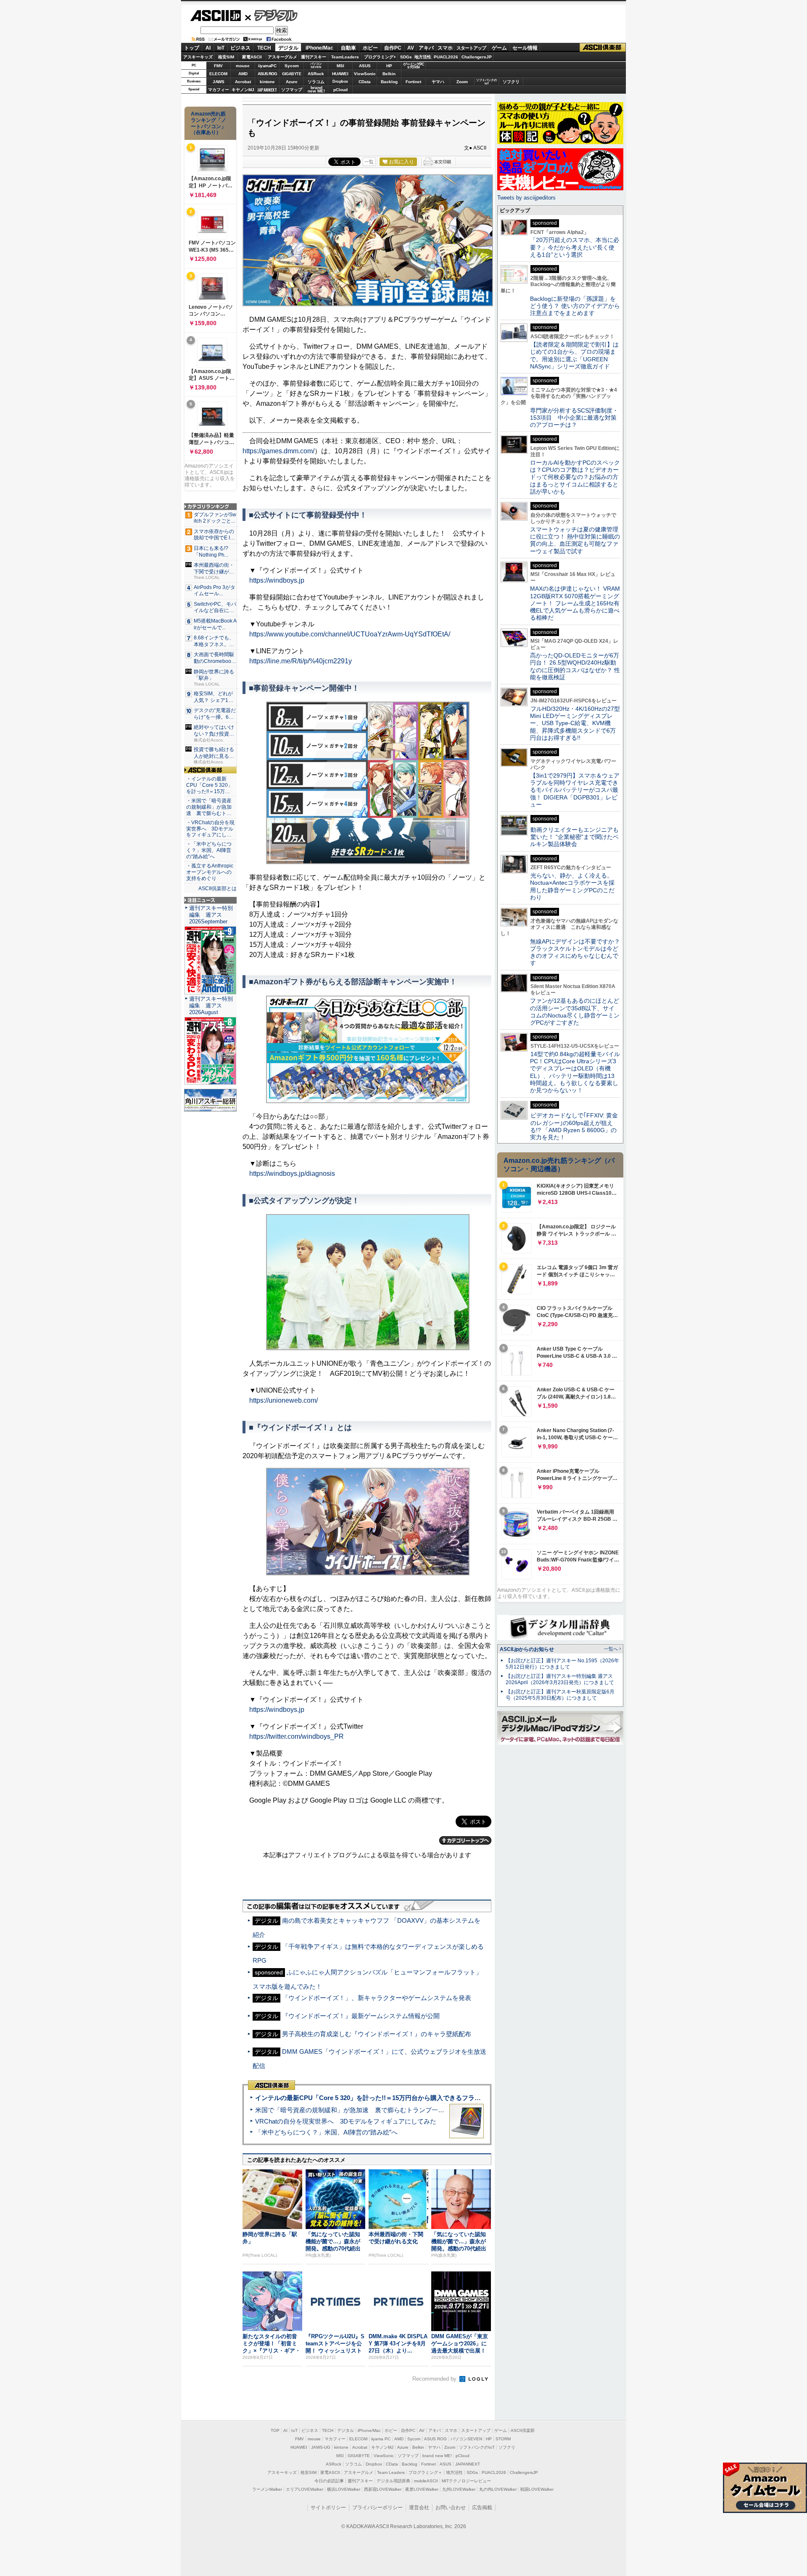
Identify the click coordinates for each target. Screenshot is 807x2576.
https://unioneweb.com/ (284, 1400)
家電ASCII (252, 57)
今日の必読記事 (329, 2481)
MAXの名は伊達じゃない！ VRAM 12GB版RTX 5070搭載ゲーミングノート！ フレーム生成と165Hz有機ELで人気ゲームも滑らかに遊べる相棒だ (575, 603)
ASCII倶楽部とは (218, 888)
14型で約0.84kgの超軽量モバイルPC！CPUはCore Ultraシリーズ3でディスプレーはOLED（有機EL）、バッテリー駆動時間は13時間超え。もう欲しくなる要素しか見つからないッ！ (575, 1072)
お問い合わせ (451, 2508)
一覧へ (611, 1649)
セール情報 (525, 48)
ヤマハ (438, 82)
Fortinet (413, 82)
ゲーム (499, 48)
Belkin (389, 74)
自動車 (348, 48)
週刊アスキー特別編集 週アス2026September (211, 915)
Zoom (462, 82)
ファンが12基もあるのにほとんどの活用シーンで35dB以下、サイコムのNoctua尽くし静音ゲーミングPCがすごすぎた (575, 1012)
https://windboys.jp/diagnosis (292, 1174)
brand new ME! (437, 2456)
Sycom (292, 66)
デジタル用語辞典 (393, 2481)
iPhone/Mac (319, 48)
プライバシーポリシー (377, 2508)
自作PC (393, 48)
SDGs (406, 57)
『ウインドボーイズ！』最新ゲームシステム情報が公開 (361, 2016)
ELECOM (218, 74)
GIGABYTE (291, 74)
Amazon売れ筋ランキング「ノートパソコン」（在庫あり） (208, 123)
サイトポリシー (328, 2508)
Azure (292, 82)
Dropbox (340, 81)
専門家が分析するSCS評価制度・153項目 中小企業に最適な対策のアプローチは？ (574, 418)
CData (365, 82)
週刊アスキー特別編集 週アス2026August (211, 1005)
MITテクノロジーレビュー (466, 2481)
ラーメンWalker (267, 2489)
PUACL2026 (446, 57)
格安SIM (226, 57)
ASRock (316, 74)
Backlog (389, 82)
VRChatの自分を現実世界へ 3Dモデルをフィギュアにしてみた (346, 2121)
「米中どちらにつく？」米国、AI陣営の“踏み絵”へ (326, 2132)
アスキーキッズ (198, 57)
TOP (275, 2430)
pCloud (340, 90)
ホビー (370, 48)
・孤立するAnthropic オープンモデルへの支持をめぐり (210, 872)
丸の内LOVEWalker (498, 2489)
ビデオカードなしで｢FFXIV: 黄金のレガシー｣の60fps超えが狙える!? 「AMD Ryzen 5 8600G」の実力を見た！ (574, 1126)
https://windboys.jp (277, 580)
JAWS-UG (321, 2447)
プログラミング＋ (425, 2472)
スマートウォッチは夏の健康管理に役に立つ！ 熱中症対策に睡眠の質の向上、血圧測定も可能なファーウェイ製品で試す (575, 540)
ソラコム (316, 82)
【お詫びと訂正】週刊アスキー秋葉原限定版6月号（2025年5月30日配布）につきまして (560, 1695)
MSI (340, 66)
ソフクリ (511, 82)
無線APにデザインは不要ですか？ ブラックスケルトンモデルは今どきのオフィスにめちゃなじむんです (578, 952)
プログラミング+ (380, 57)
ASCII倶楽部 (603, 48)
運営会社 (419, 2508)
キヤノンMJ (243, 90)
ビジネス (240, 48)
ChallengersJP (477, 57)
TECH (264, 48)
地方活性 (423, 57)
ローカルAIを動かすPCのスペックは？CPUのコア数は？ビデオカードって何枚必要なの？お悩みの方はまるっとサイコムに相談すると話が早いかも (575, 477)
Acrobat (243, 82)
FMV (218, 66)
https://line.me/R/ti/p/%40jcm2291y (301, 661)
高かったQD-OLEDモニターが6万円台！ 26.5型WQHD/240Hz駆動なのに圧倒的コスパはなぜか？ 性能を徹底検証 (575, 666)
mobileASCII (426, 2481)
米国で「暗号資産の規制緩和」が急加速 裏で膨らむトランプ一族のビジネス (365, 2110)
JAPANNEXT (267, 90)
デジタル (271, 15)
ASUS (365, 66)
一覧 (369, 162)
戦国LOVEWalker (537, 2489)
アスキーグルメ (282, 57)
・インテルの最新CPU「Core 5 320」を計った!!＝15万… (210, 785)
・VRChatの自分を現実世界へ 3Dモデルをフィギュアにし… (210, 829)
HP (389, 66)
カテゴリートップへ (465, 1840)
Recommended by (435, 2379)
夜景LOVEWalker (422, 2489)
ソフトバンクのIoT (487, 82)
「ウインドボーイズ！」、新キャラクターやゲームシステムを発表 (377, 1998)
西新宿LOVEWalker (383, 2489)
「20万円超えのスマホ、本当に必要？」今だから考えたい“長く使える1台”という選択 (575, 247)
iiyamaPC (267, 66)
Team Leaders (391, 2472)
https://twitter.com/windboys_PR (297, 1736)
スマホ (445, 48)
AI (208, 48)
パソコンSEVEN (316, 65)
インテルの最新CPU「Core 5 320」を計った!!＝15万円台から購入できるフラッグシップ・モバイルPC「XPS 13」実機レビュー (436, 2098)
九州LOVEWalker (459, 2489)
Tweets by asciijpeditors (526, 198)
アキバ (426, 48)
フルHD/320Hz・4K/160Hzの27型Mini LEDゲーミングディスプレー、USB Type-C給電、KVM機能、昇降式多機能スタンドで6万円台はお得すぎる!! (575, 723)
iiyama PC (381, 2439)
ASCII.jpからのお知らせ (527, 1649)
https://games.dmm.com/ (278, 451)
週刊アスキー (314, 57)
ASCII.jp (215, 16)
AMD (243, 74)
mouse (243, 66)
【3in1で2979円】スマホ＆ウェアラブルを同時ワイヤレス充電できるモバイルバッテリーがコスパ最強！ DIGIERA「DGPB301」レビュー (575, 790)
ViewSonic (365, 74)
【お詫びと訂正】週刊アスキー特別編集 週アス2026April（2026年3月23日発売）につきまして (560, 1679)
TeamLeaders (345, 57)
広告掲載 (482, 2508)
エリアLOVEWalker (305, 2489)
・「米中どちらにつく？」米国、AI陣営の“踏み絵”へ (209, 850)
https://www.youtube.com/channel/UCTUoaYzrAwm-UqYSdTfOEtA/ (350, 634)
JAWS (219, 82)
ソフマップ (292, 90)
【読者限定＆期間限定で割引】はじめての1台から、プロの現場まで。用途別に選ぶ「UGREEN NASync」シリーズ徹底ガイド (574, 355)
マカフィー (219, 90)
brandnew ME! (316, 90)
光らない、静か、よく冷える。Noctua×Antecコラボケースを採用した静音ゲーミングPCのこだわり (572, 886)
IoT (221, 48)
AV (411, 48)
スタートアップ (471, 48)
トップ (192, 48)
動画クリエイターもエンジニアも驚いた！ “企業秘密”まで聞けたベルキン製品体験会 (574, 837)
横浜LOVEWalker (344, 2489)
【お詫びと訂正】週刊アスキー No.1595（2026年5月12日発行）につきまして (562, 1664)
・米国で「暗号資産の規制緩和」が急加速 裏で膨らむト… (209, 807)
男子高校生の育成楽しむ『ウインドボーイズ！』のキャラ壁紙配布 (377, 2034)
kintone (267, 82)
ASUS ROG (267, 74)
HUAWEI (340, 74)
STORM (503, 2439)
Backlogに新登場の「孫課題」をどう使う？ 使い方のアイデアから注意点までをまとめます (575, 306)
